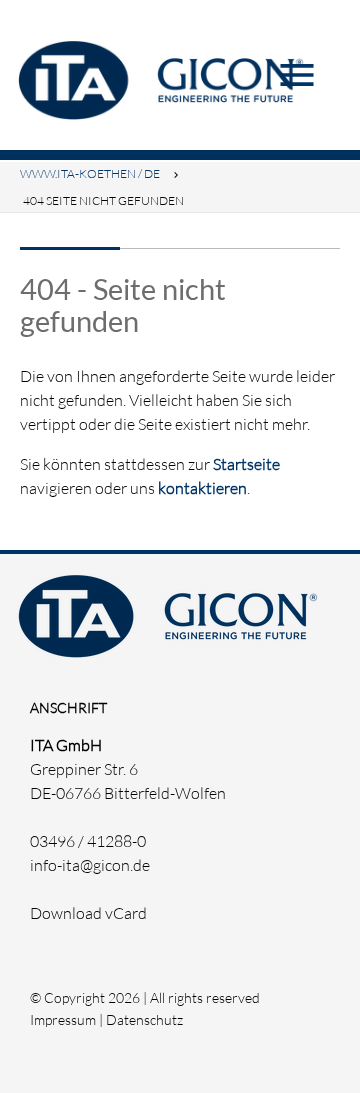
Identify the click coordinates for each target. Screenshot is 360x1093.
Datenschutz (144, 1019)
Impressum (63, 1019)
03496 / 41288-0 (88, 841)
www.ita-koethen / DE (90, 173)
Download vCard (88, 913)
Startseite (246, 464)
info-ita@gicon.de (90, 865)
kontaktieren (202, 488)
